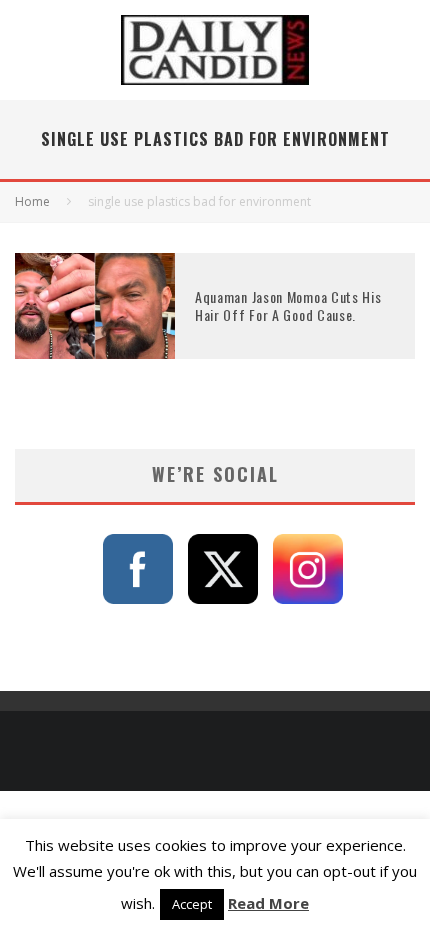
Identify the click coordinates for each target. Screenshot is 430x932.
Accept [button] (192, 904)
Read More (268, 903)
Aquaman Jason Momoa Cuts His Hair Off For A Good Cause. (288, 305)
